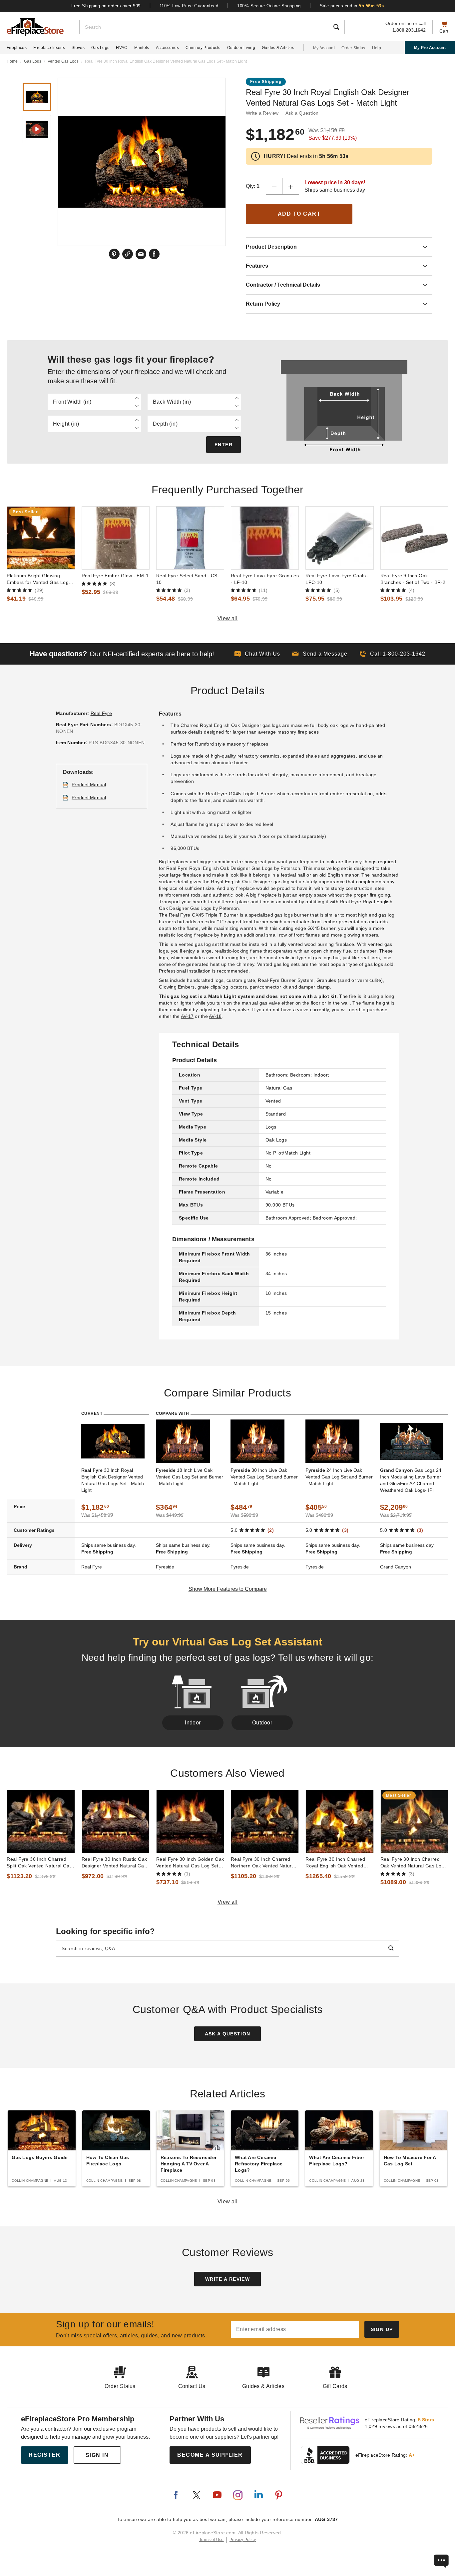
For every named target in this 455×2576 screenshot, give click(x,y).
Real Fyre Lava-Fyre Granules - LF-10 (265, 579)
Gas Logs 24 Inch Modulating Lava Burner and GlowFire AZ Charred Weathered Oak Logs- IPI (411, 1480)
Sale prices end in (352, 6)
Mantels (142, 48)
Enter (224, 445)
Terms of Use (212, 2540)
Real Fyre (101, 713)
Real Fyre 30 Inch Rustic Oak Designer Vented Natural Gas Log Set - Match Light (114, 1863)
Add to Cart (299, 214)
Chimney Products (203, 48)
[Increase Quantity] (291, 186)
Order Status (353, 48)
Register (44, 2455)
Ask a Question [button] (302, 113)
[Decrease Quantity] (274, 186)
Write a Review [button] (262, 113)
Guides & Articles (278, 48)
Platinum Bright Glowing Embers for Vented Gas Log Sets (38, 579)
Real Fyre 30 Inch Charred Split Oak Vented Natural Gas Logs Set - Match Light (39, 1863)
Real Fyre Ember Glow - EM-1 (115, 576)
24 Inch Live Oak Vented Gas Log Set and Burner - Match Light (339, 1477)
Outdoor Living (241, 48)
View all (228, 618)
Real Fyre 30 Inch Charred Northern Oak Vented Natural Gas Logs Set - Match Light (263, 1863)
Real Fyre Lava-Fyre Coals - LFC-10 (337, 579)
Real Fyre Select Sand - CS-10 (188, 579)
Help (377, 48)
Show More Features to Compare (228, 1589)
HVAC (122, 48)
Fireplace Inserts (49, 48)
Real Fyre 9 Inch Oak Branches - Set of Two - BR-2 (413, 579)
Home (12, 61)
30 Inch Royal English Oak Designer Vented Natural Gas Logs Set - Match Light (113, 1480)
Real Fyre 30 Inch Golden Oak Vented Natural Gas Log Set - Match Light (190, 1863)
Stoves (78, 48)
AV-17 (187, 1016)
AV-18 (215, 1016)
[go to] (41, 538)
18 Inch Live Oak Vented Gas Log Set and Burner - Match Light (190, 1477)
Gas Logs (100, 48)
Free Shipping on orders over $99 (106, 6)
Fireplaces (17, 48)
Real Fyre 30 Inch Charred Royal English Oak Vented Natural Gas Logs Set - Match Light (339, 1863)
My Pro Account (430, 48)
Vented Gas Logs (63, 61)
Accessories (167, 48)
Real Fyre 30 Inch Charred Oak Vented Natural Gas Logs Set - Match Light (414, 1863)
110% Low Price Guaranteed (189, 6)
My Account (324, 48)
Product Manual (89, 785)
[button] (320, 654)
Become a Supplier (210, 2455)
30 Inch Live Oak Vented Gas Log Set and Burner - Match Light (264, 1477)
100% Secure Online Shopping (269, 6)
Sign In (97, 2455)
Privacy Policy (243, 2540)
